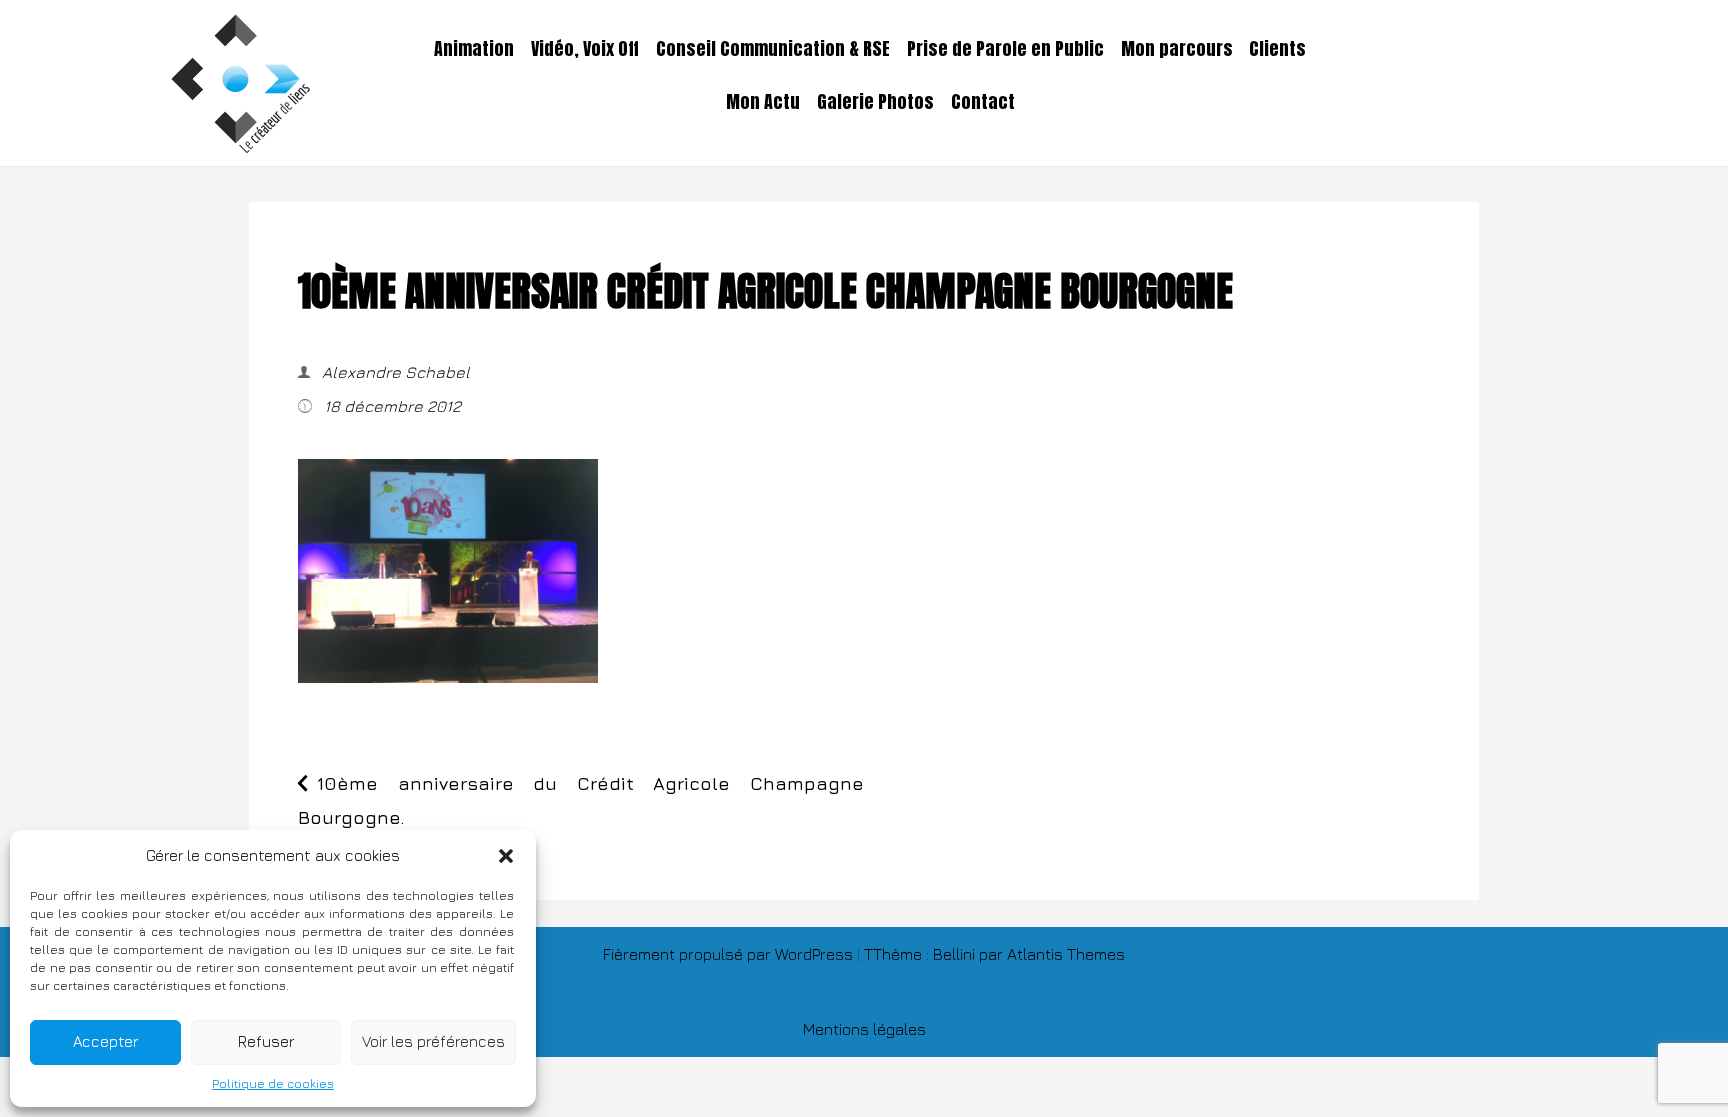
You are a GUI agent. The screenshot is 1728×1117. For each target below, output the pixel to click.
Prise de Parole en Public (1005, 49)
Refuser (266, 1041)
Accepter (105, 1041)
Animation (474, 49)
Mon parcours (1177, 49)
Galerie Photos (875, 102)
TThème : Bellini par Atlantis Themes (994, 954)
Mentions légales (864, 1029)
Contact (983, 102)
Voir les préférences (433, 1041)
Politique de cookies (273, 1083)
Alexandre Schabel (394, 372)
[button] (506, 856)
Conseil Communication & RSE (773, 49)
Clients (1277, 49)
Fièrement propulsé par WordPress (730, 954)
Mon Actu (763, 102)
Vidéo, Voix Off (585, 49)
